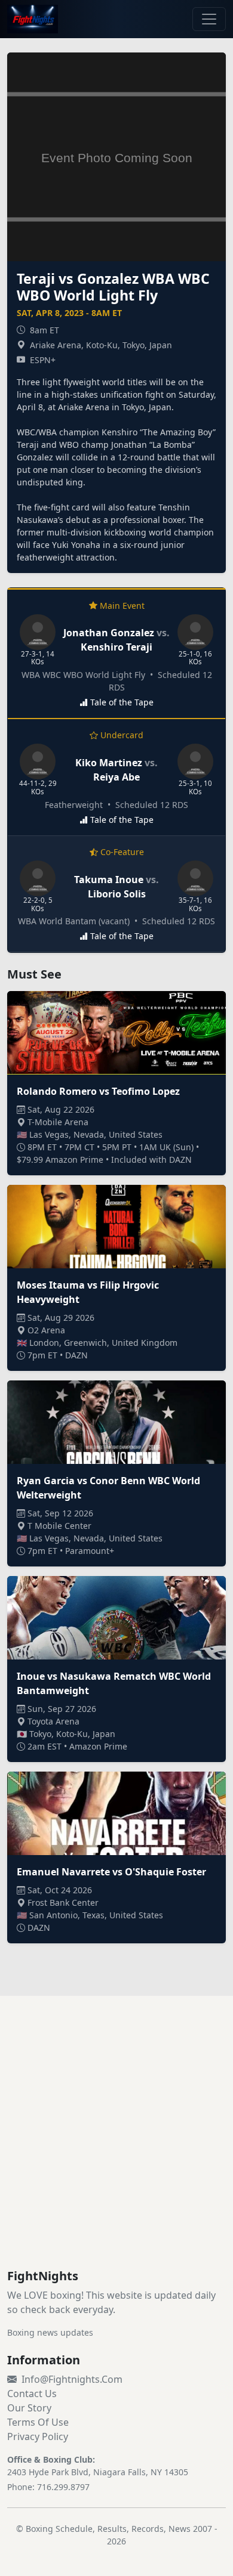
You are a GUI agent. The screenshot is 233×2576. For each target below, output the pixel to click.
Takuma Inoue (109, 880)
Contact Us (32, 2394)
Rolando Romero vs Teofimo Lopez (98, 1091)
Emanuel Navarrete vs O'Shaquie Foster (111, 1872)
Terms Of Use (38, 2422)
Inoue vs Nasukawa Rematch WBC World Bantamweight (114, 1683)
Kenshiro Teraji (116, 647)
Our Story (29, 2408)
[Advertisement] (116, 2147)
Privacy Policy (38, 2436)
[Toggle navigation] (209, 19)
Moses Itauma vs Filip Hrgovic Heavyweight (88, 1292)
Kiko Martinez (109, 763)
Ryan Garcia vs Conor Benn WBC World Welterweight (108, 1488)
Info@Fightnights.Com (72, 2379)
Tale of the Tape (122, 702)
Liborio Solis (117, 894)
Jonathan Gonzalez (109, 633)
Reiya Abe (116, 777)
